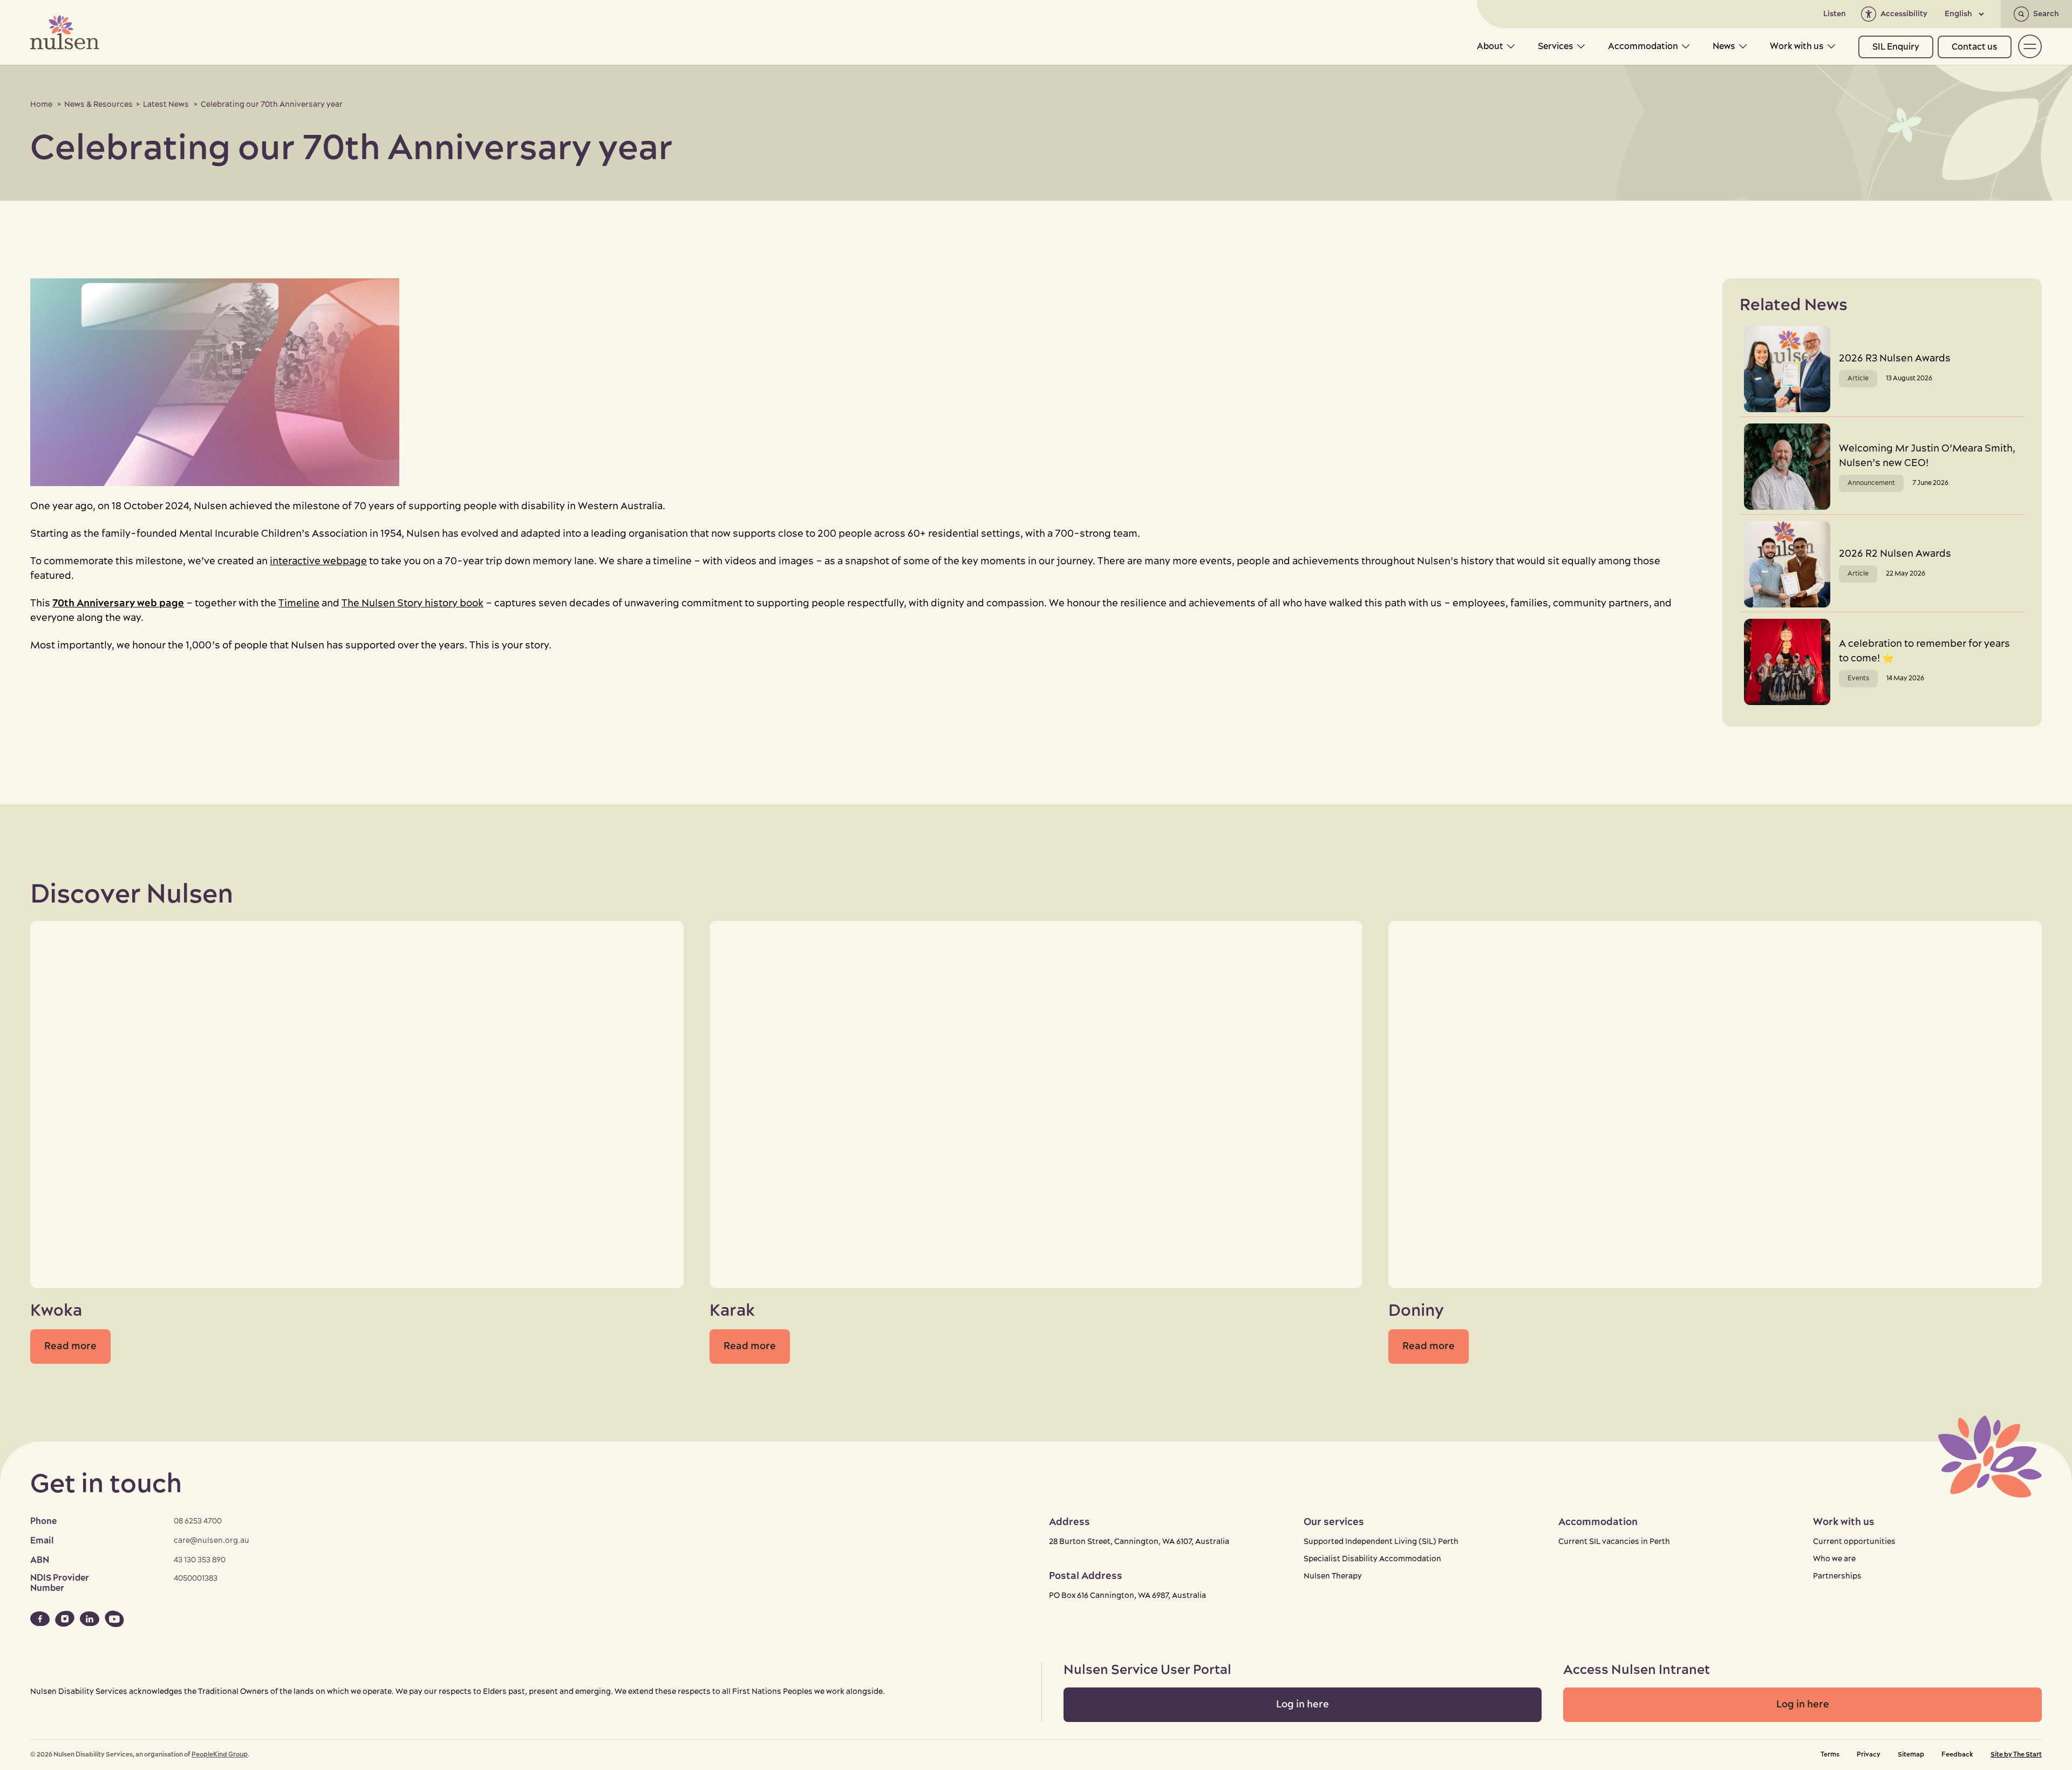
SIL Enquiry (1896, 47)
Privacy (1869, 1755)
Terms (1830, 1755)
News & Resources (98, 105)
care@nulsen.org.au (212, 1541)
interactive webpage (318, 561)
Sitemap (1911, 1755)
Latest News (166, 105)
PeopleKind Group (220, 1755)
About (1490, 46)
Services (1556, 46)
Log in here (1303, 1704)
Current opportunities (1854, 1542)
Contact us (1975, 47)
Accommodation (1643, 46)
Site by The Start (2016, 1755)
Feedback (1957, 1755)
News (1724, 46)
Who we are (1834, 1559)
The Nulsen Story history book (413, 603)
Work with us (1797, 46)
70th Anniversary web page (118, 603)
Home (41, 105)
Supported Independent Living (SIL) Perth (1381, 1542)
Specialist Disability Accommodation (1372, 1559)
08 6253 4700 (198, 1521)
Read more (70, 1346)
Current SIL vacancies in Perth (1614, 1542)
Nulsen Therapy (1333, 1576)
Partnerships (1837, 1576)
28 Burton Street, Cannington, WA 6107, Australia (1139, 1542)
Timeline (299, 603)
